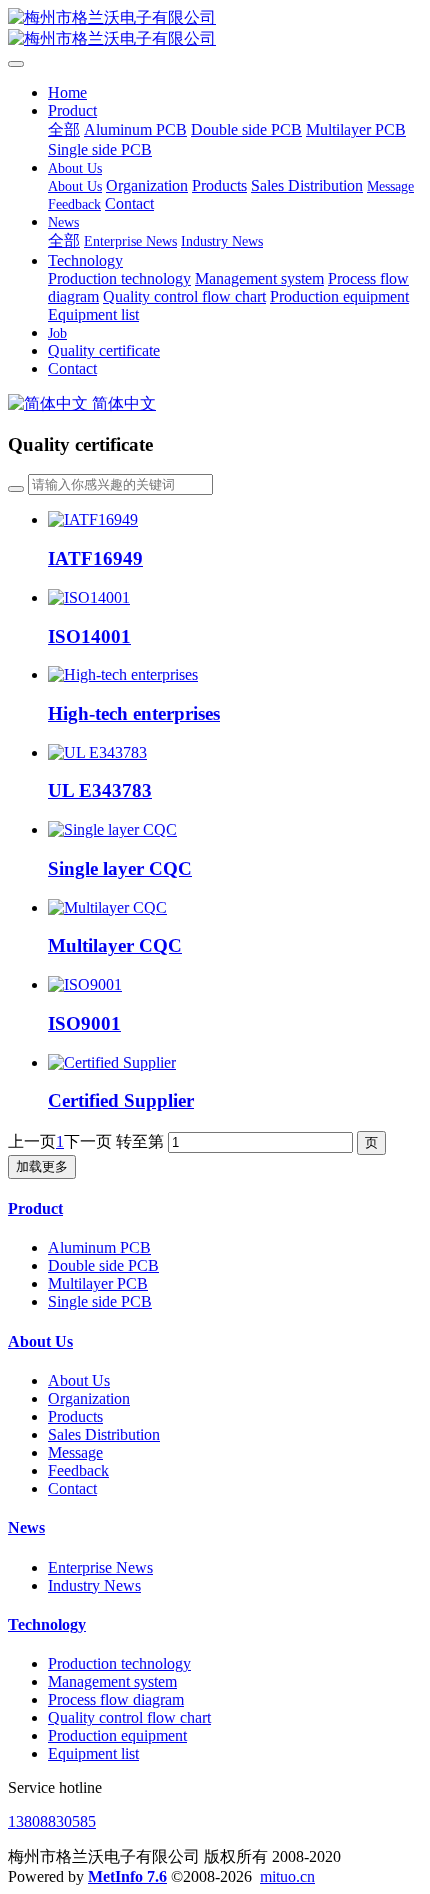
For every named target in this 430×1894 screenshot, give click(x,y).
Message (75, 1452)
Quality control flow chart (129, 1717)
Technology (47, 1624)
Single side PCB (100, 1301)
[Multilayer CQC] (107, 907)
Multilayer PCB (98, 1283)
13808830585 (52, 1821)
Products (75, 1416)
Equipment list (93, 1753)
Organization (89, 1398)
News (26, 1527)
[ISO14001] (89, 597)
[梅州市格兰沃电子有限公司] (215, 29)
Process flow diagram (116, 1699)
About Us (40, 1341)
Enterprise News (100, 1567)
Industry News (94, 1585)
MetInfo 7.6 (127, 1876)
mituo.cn (287, 1876)
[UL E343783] (97, 752)
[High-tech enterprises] (123, 674)
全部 (64, 129)
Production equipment (117, 1735)
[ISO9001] (85, 984)
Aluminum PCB (99, 1247)
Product (35, 1208)
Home (67, 92)
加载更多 (42, 1166)
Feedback (78, 1470)
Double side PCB (103, 1265)
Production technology (119, 1663)
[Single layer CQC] (112, 829)
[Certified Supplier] (112, 1062)
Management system (112, 1681)
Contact (72, 1488)
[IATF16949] (93, 519)
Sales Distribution (104, 1434)
